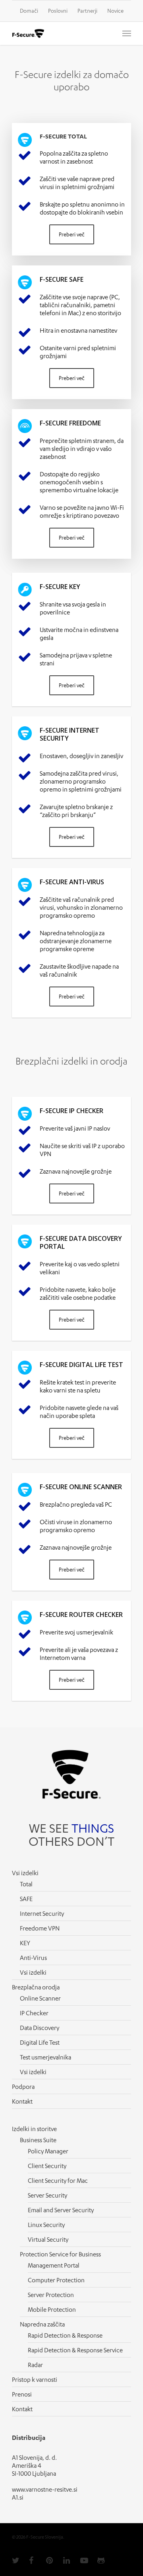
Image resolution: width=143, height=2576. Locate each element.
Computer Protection (56, 2280)
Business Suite (38, 2140)
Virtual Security (48, 2239)
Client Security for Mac (58, 2180)
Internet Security (42, 1913)
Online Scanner (40, 1998)
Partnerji (87, 11)
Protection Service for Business (60, 2254)
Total (26, 1884)
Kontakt (22, 2101)
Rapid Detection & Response (65, 2335)
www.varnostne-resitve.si (45, 2489)
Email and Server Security (61, 2210)
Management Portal (54, 2265)
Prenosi (22, 2394)
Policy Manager (48, 2151)
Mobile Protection (52, 2309)
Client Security (47, 2166)
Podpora (23, 2087)
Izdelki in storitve (34, 2129)
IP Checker (34, 2013)
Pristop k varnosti (35, 2379)
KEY (25, 1943)
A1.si (18, 2497)
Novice (115, 11)
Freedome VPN (40, 1928)
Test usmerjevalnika (45, 2057)
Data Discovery (40, 2028)
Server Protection (51, 2295)
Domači (29, 11)
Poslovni (58, 11)
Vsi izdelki (33, 1972)
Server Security (47, 2195)
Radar (35, 2365)
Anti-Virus (33, 1958)
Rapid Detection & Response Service (75, 2350)
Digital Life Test (40, 2042)
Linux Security (46, 2225)
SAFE (26, 1899)
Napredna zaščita (42, 2324)
